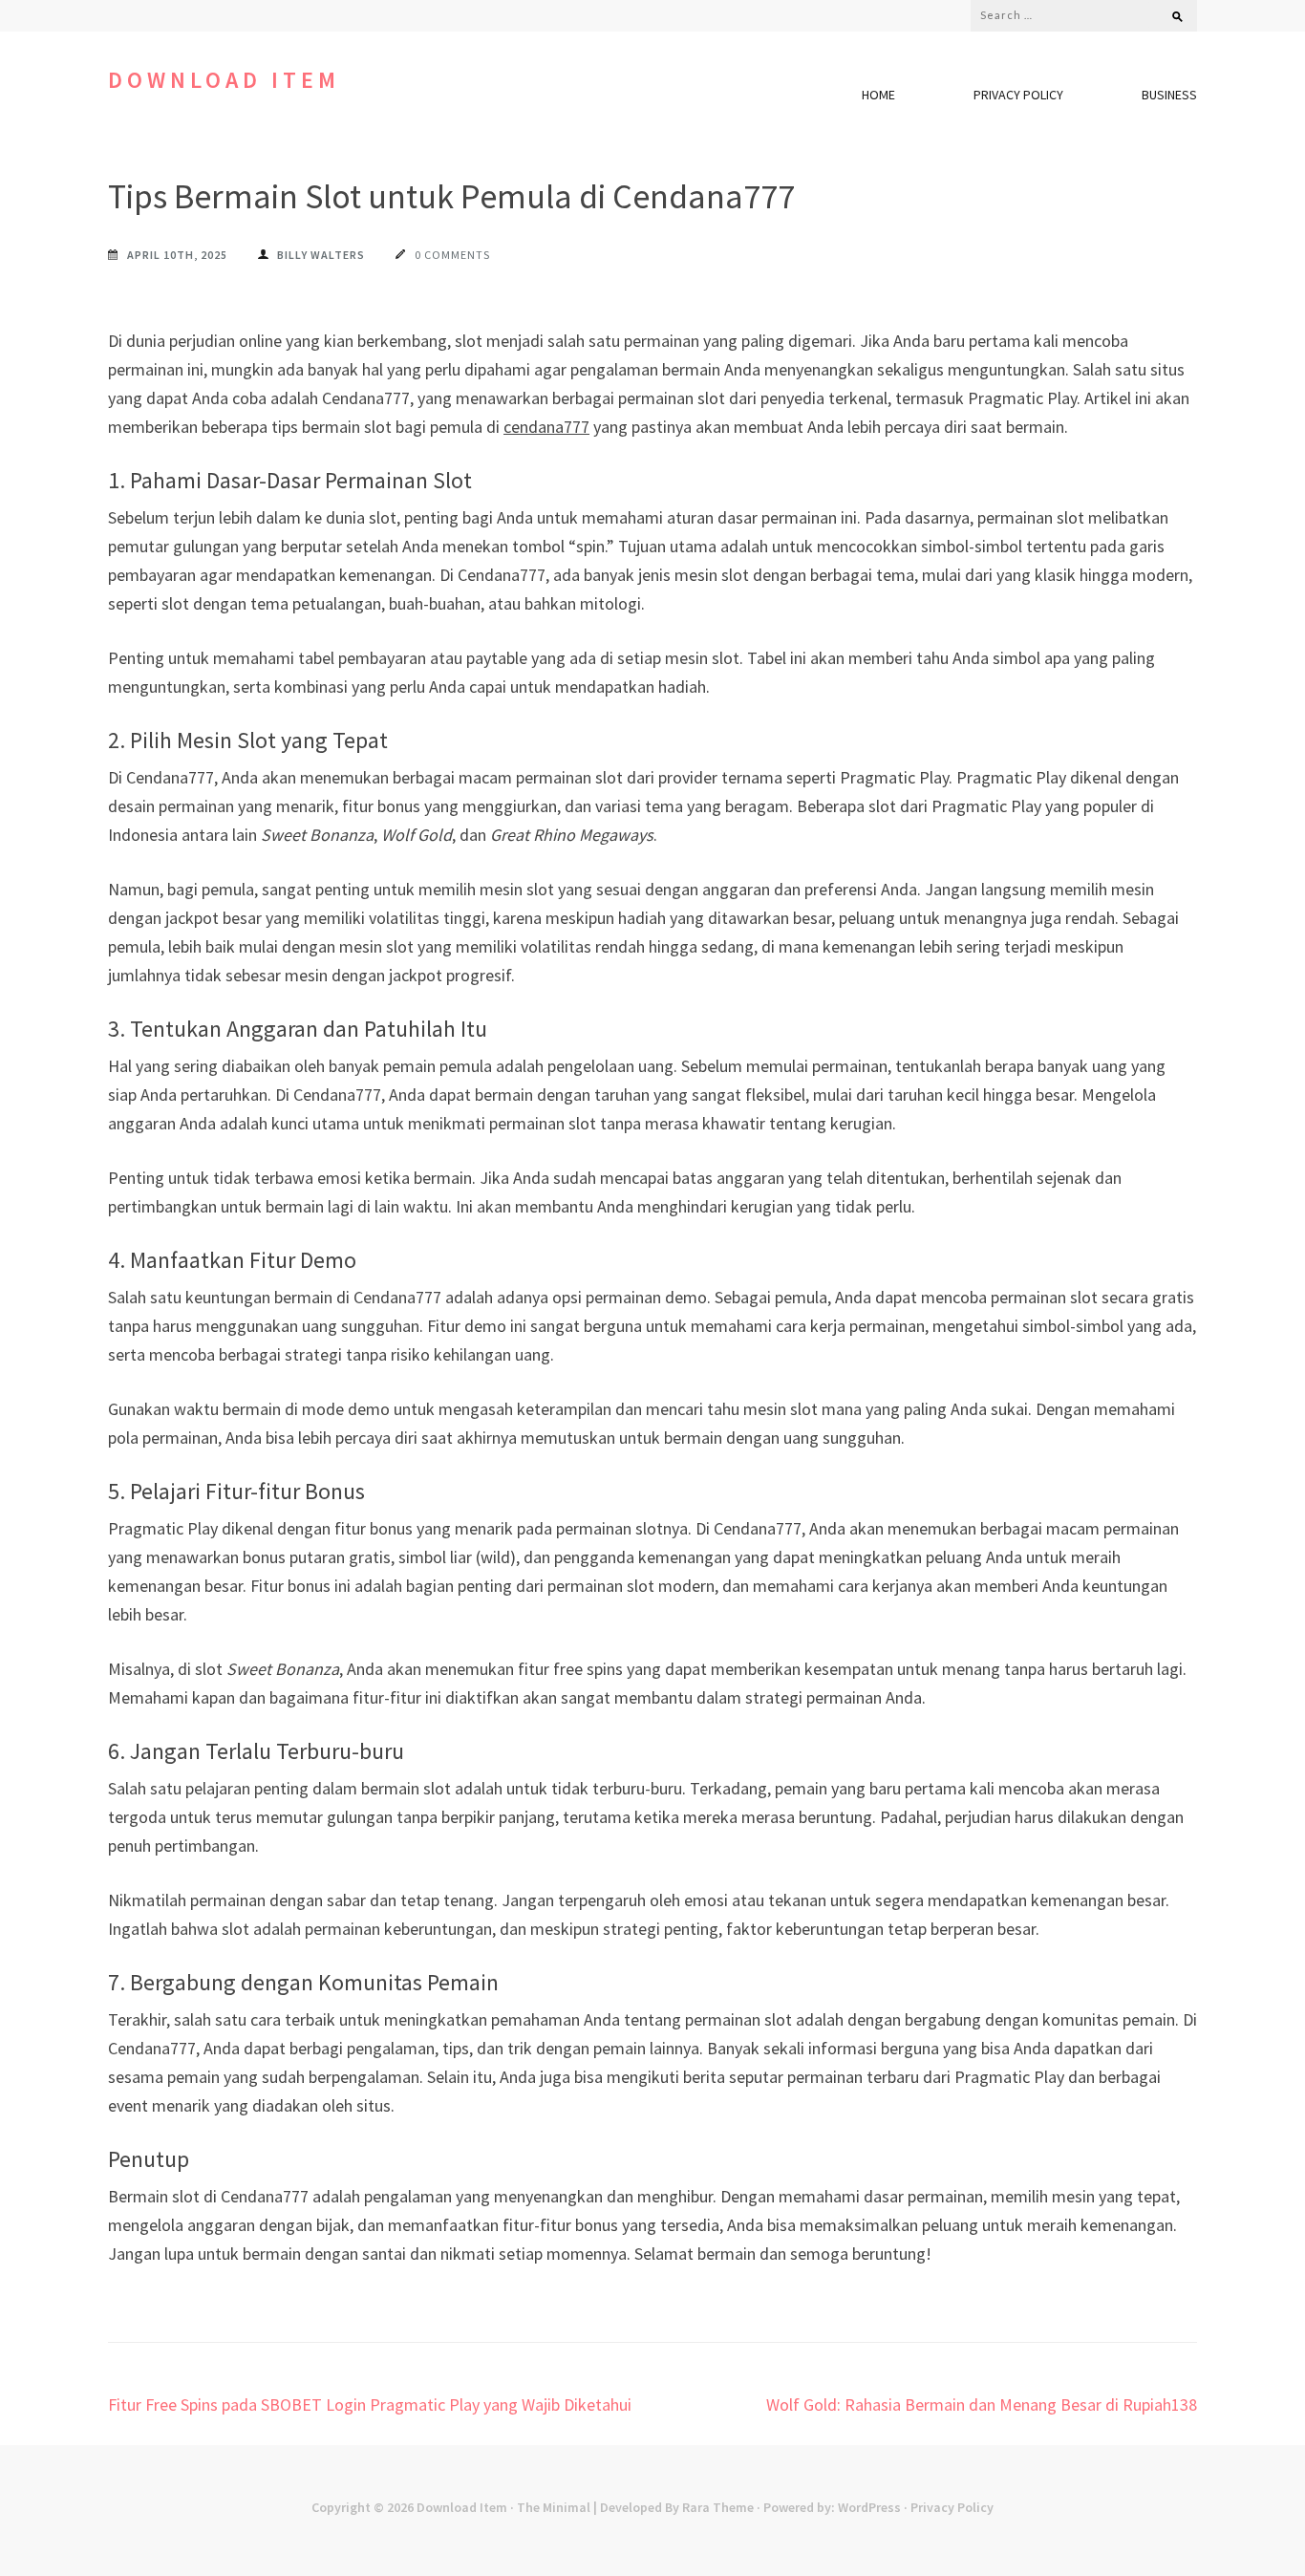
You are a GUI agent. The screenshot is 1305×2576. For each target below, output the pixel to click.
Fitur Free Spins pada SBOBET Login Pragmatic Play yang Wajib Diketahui (370, 2404)
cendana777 (546, 427)
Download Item (224, 80)
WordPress (869, 2507)
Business (1169, 95)
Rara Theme (718, 2507)
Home (878, 95)
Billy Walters (321, 255)
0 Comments (452, 255)
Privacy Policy (1018, 95)
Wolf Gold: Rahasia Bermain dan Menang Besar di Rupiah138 (982, 2404)
